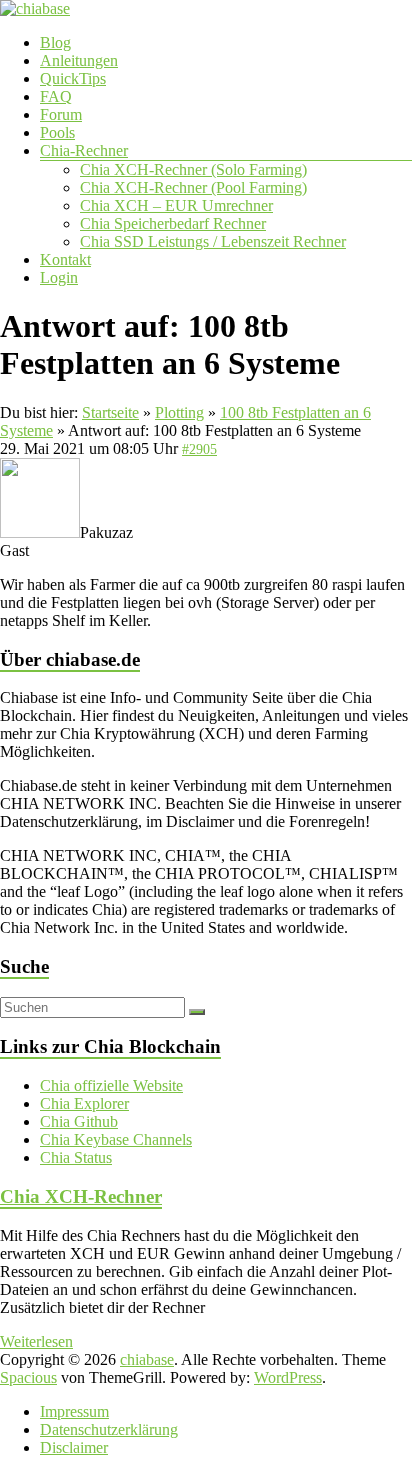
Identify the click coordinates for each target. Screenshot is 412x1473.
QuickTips (73, 78)
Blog (55, 42)
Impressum (74, 1411)
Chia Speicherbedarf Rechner (173, 223)
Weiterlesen (36, 1341)
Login (59, 277)
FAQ (56, 96)
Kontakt (65, 259)
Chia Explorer (84, 1103)
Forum (61, 114)
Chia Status (76, 1157)
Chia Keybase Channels (116, 1139)
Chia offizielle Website (111, 1085)
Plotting (179, 412)
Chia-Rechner (84, 150)
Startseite (110, 412)
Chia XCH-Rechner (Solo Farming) (193, 169)
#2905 (199, 449)
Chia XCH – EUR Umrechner (176, 205)
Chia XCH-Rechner (81, 1196)
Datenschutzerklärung (109, 1429)
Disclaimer (74, 1447)
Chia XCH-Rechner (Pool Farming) (193, 187)
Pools (57, 132)
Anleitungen (79, 60)
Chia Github (79, 1121)
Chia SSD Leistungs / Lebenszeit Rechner (213, 241)
